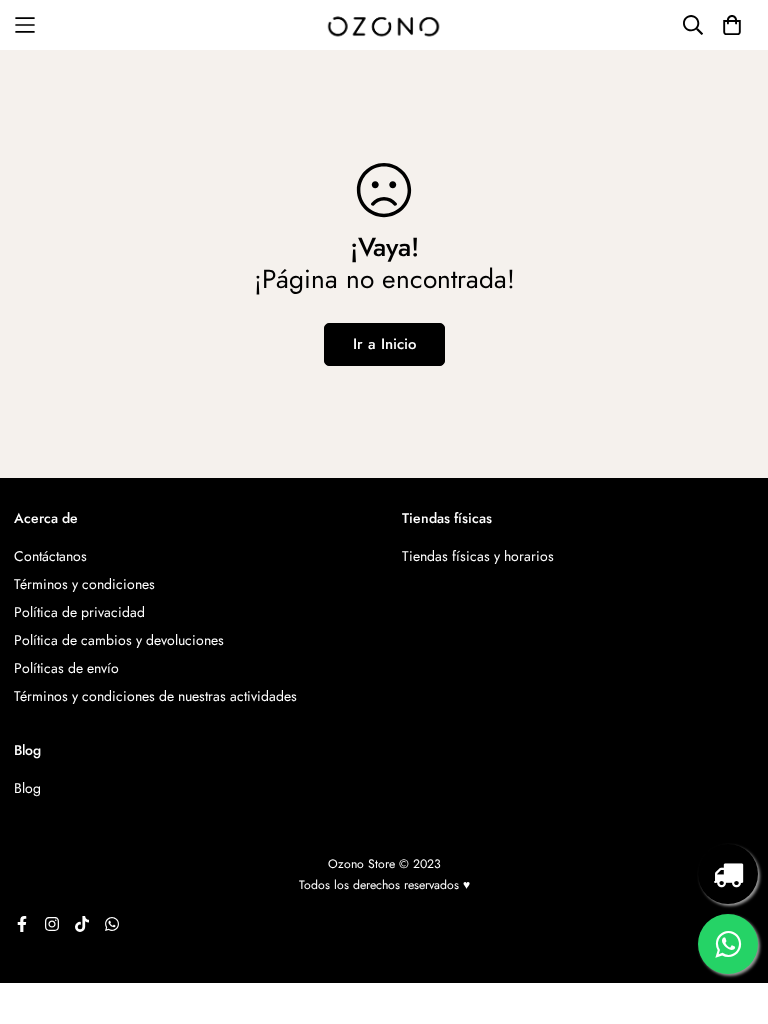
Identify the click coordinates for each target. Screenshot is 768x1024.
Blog (27, 788)
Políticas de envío (66, 668)
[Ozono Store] (384, 25)
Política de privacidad (79, 612)
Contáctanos (50, 556)
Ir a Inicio (384, 344)
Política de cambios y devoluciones (119, 640)
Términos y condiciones (84, 584)
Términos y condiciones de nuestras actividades (155, 696)
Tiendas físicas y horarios (478, 556)
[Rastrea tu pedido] (728, 874)
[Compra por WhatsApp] (728, 944)
